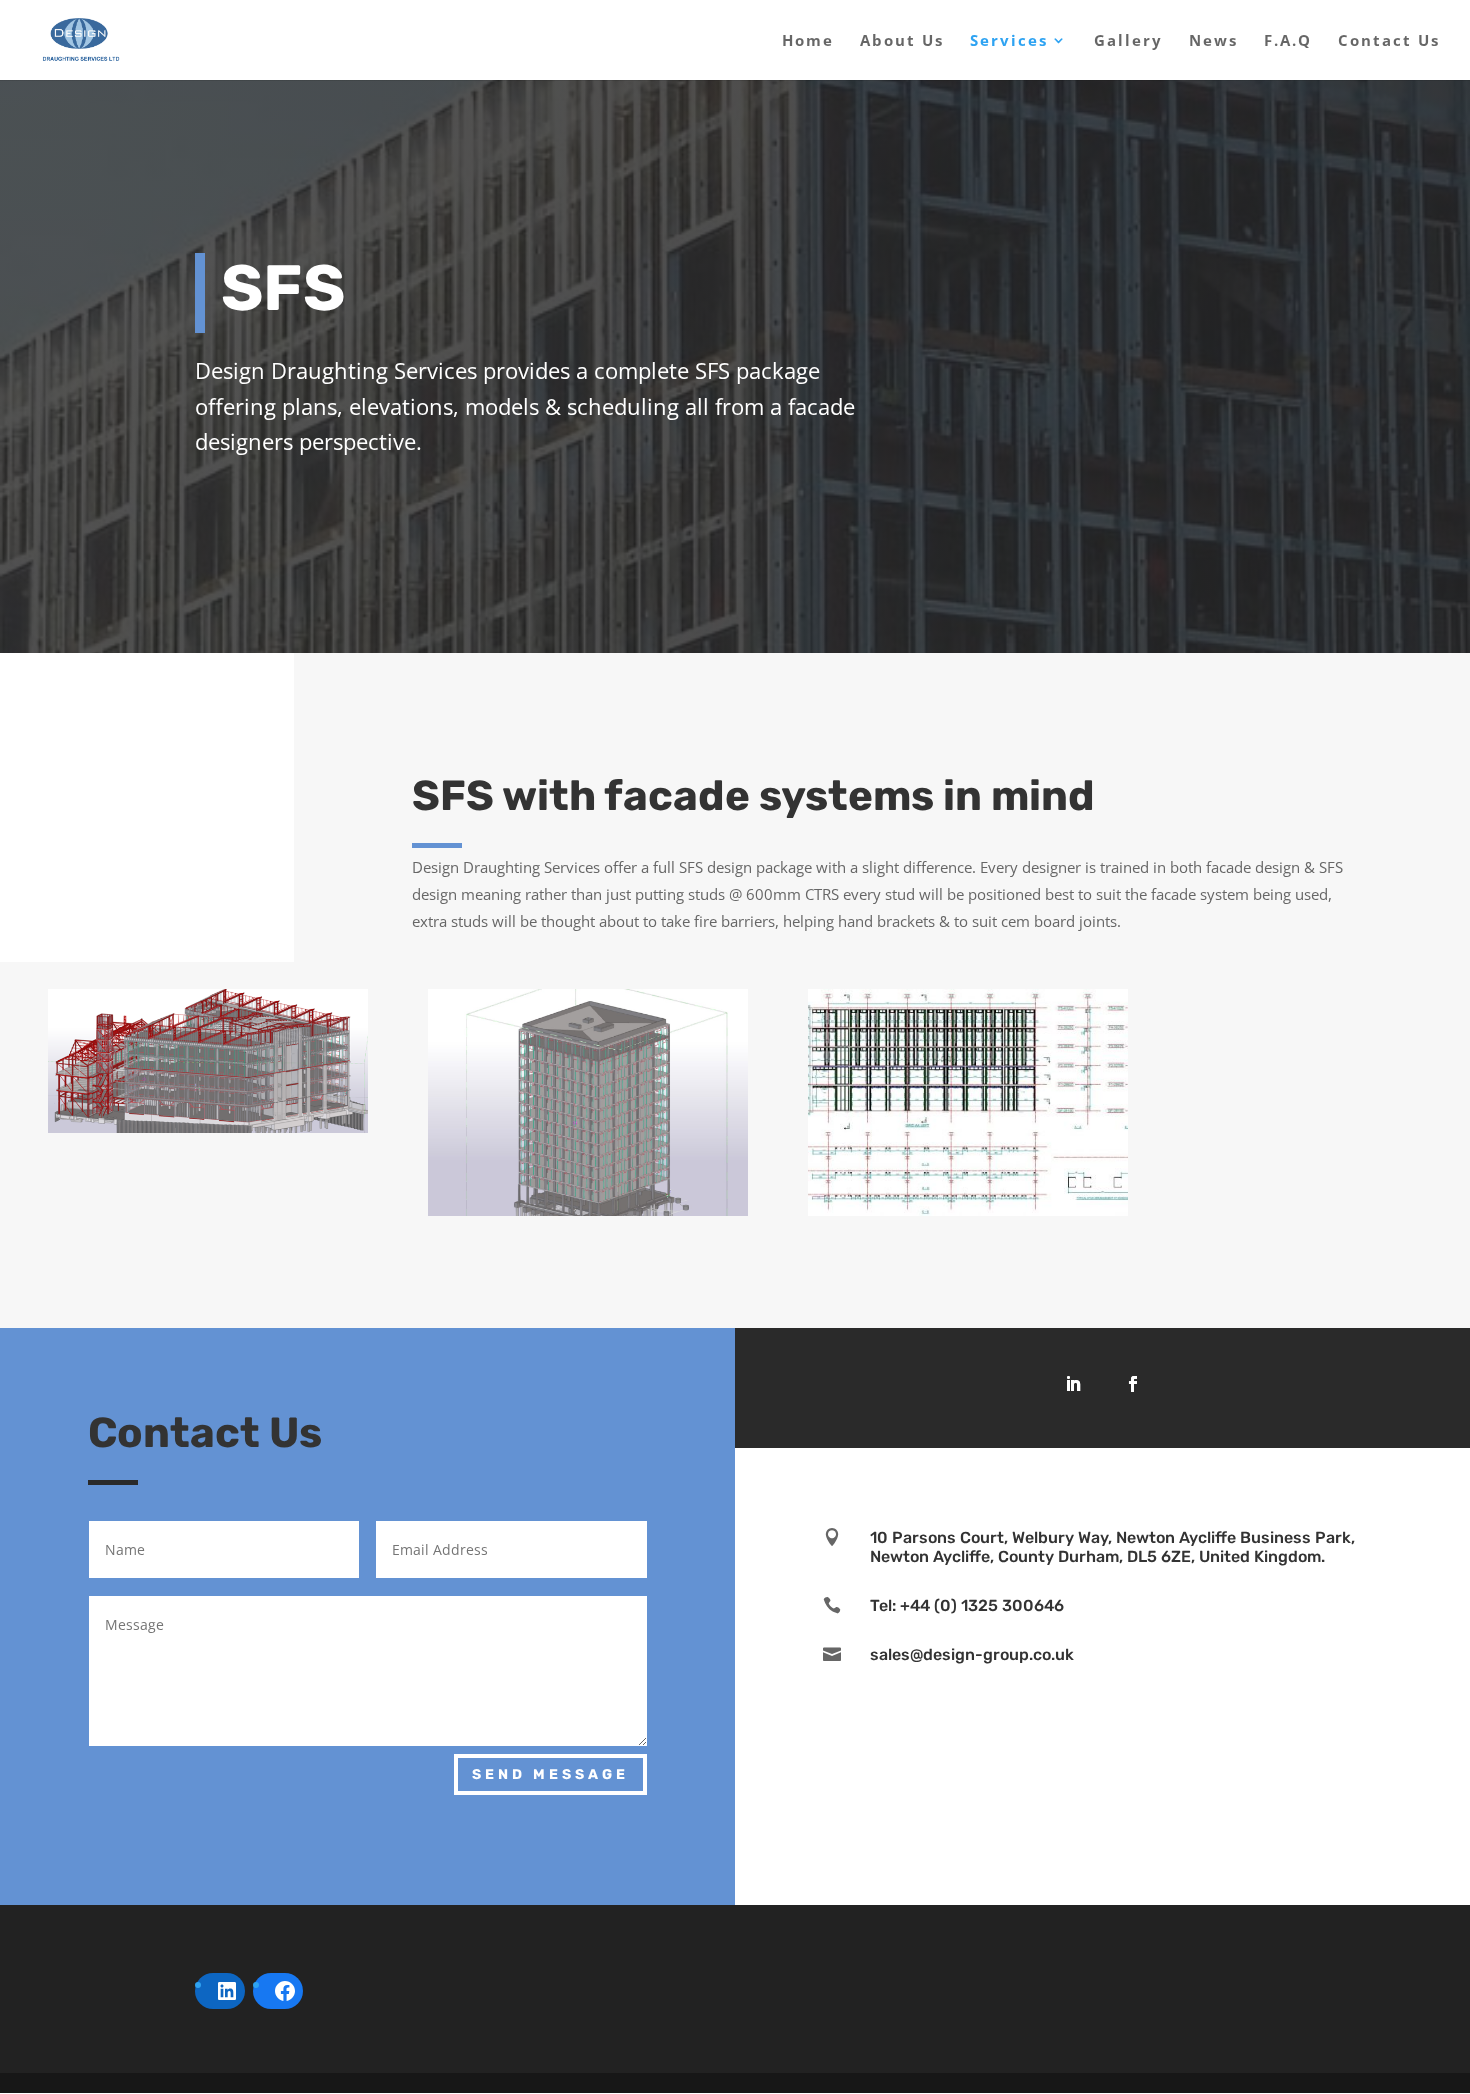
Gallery (1128, 41)
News (1213, 41)
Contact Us (1389, 41)
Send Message (550, 1774)
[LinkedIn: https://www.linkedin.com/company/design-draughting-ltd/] (227, 1991)
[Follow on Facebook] (1133, 1384)
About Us (902, 41)
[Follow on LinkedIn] (1073, 1384)
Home (808, 41)
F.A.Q (1288, 41)
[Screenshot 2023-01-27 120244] (968, 1210)
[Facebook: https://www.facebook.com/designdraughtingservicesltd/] (285, 1991)
